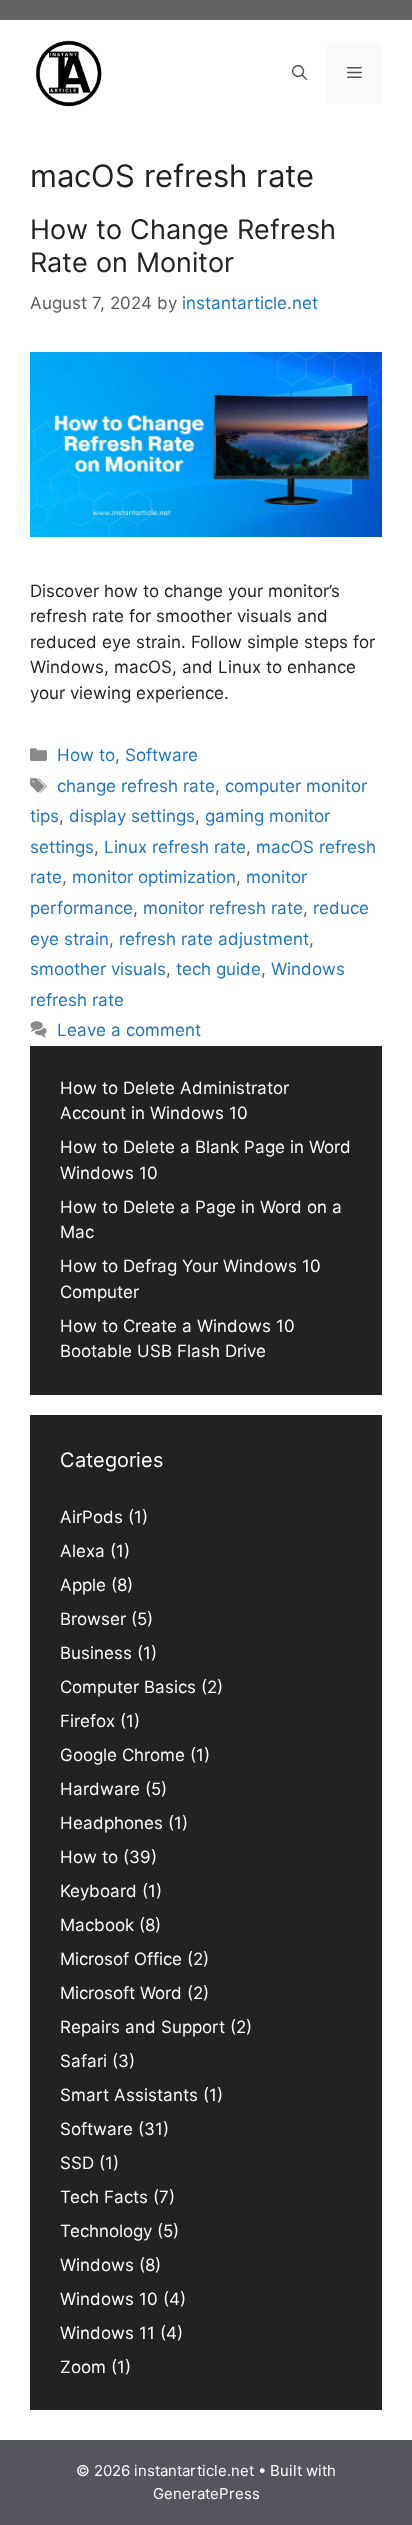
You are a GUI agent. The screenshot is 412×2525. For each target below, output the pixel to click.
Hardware (100, 1789)
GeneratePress (206, 2493)
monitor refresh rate (223, 908)
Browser (93, 1619)
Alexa (82, 1551)
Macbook (97, 1925)
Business (96, 1653)
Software (161, 755)
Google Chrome (122, 1755)
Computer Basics (128, 1687)
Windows (97, 2265)
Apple (83, 1585)
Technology (106, 2231)
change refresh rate (136, 786)
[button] (299, 74)
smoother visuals (98, 969)
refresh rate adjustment (214, 939)
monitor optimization (154, 877)
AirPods (91, 1517)
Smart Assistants (129, 2095)
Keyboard (98, 1891)
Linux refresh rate (175, 847)
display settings (132, 816)
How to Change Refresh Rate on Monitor (183, 245)
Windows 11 (107, 2333)
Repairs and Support (142, 2027)
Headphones (111, 1823)
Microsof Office (121, 1959)
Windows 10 (109, 2299)
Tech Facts (104, 2197)
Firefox (87, 1721)
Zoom (83, 2367)
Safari (83, 2061)
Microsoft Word (121, 1993)
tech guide (218, 969)
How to (86, 755)
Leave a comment (129, 1030)
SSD (77, 2163)
